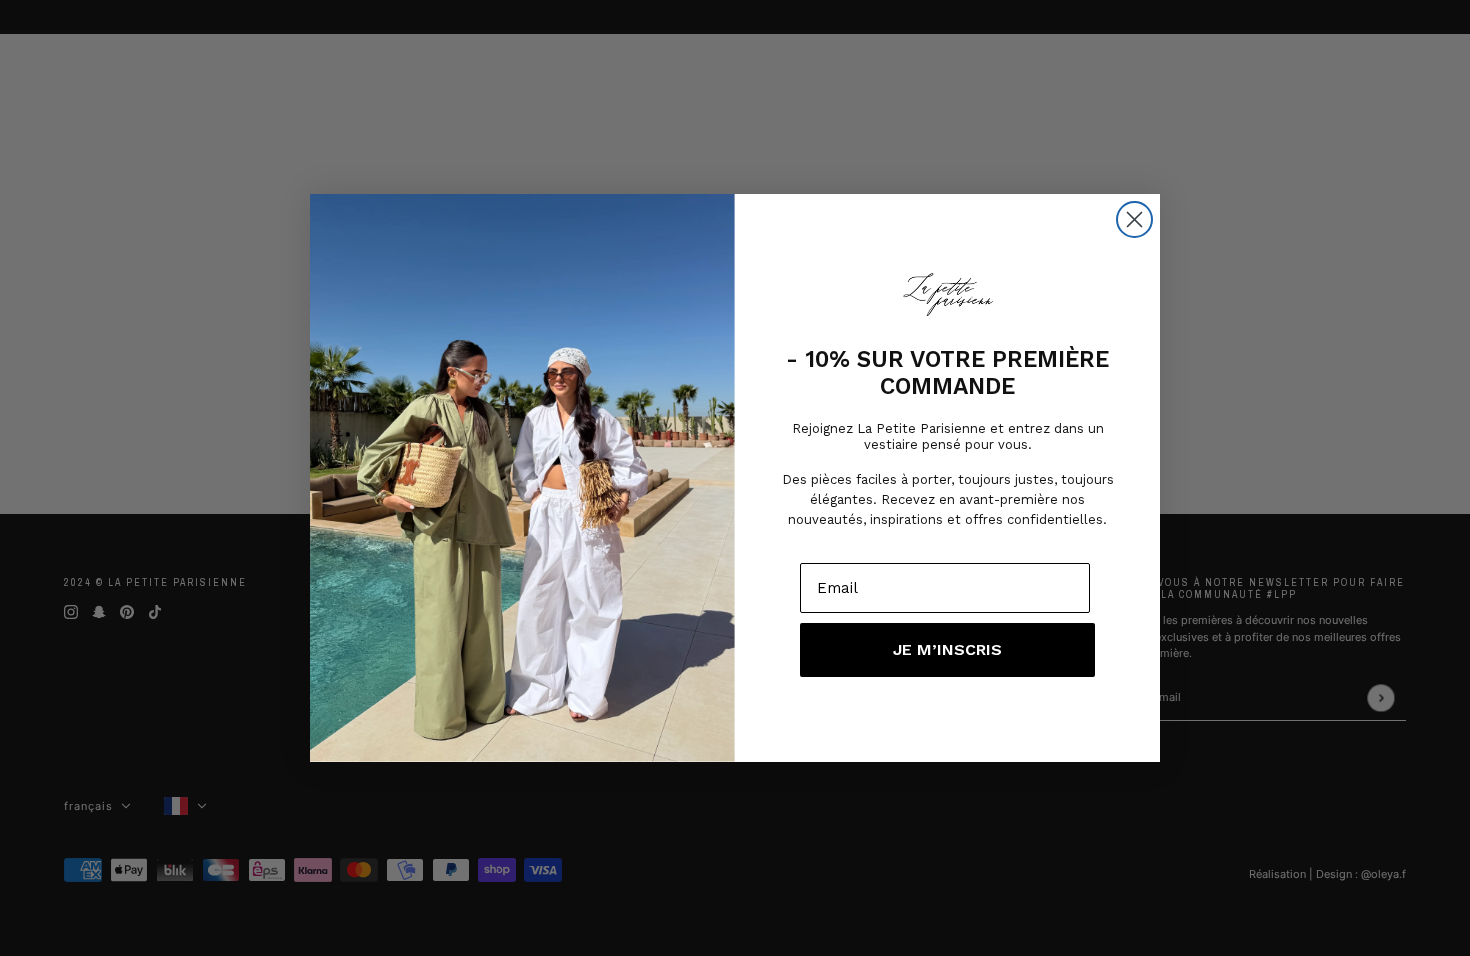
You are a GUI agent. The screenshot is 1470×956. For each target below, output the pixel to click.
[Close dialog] (1134, 219)
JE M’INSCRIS (947, 649)
